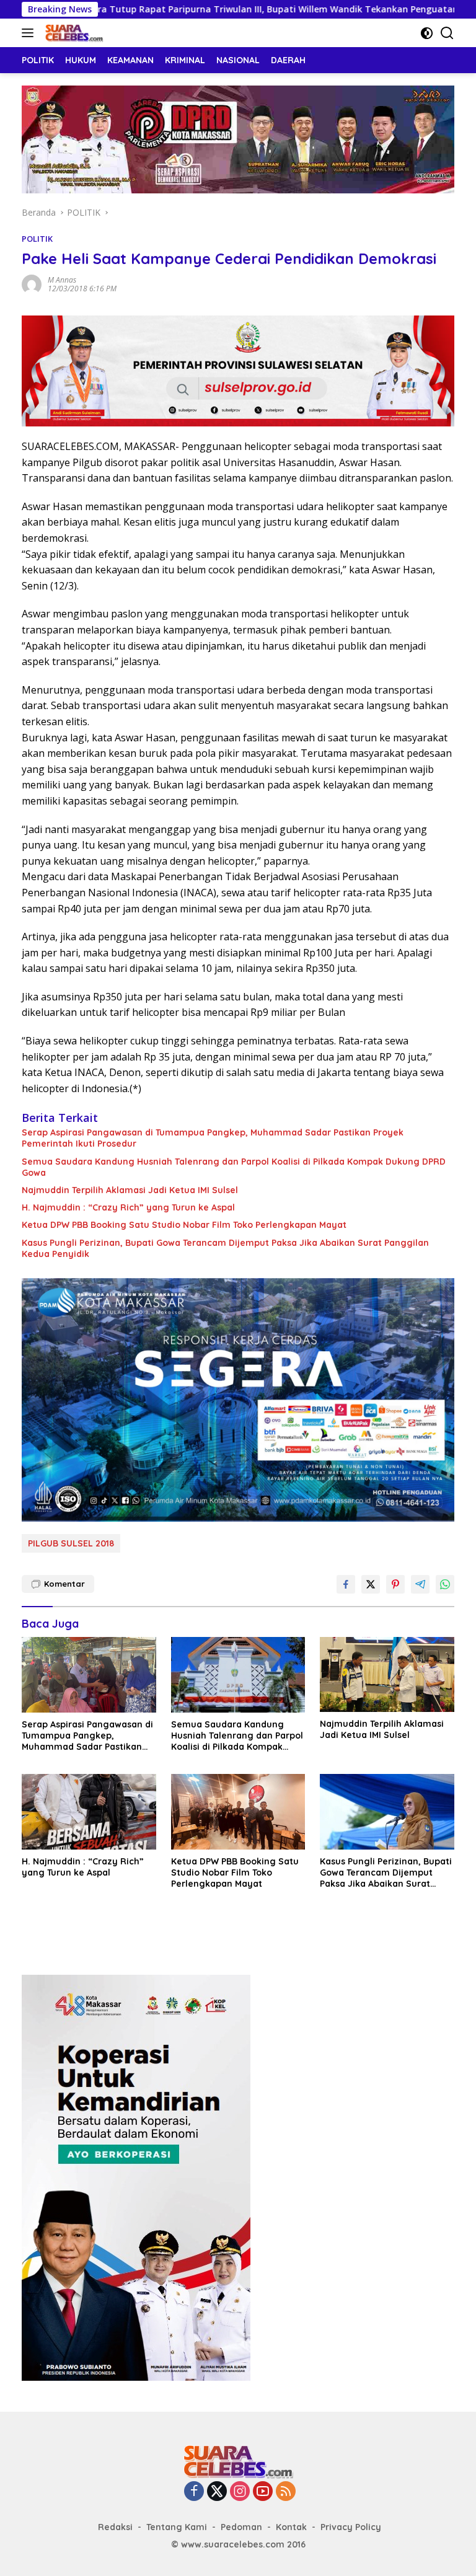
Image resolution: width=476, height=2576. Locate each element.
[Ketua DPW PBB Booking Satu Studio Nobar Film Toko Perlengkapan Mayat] (238, 1811)
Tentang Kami (177, 2527)
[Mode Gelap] (427, 33)
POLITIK (37, 239)
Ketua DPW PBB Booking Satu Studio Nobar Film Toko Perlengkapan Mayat (184, 1225)
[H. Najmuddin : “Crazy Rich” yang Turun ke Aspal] (89, 1811)
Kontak (291, 2527)
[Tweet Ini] (371, 1584)
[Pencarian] (447, 33)
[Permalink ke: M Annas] (32, 284)
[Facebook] (194, 2492)
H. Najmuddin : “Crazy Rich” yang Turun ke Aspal (128, 1207)
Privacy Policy (351, 2527)
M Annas (62, 280)
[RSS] (286, 2492)
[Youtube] (263, 2492)
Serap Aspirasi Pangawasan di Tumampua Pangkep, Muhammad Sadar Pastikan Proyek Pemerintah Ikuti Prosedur (213, 1138)
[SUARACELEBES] (73, 33)
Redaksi (115, 2527)
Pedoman (241, 2527)
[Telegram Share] (420, 1584)
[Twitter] (217, 2492)
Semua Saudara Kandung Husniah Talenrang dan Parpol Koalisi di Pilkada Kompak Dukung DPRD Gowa (234, 1167)
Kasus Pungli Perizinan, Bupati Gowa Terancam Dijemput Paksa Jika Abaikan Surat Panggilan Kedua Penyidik (225, 1248)
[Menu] (30, 33)
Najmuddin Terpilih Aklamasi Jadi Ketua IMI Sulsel (130, 1190)
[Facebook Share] (346, 1584)
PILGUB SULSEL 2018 (71, 1543)
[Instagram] (240, 2492)
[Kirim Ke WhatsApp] (445, 1584)
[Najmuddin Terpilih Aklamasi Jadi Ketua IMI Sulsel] (387, 1674)
